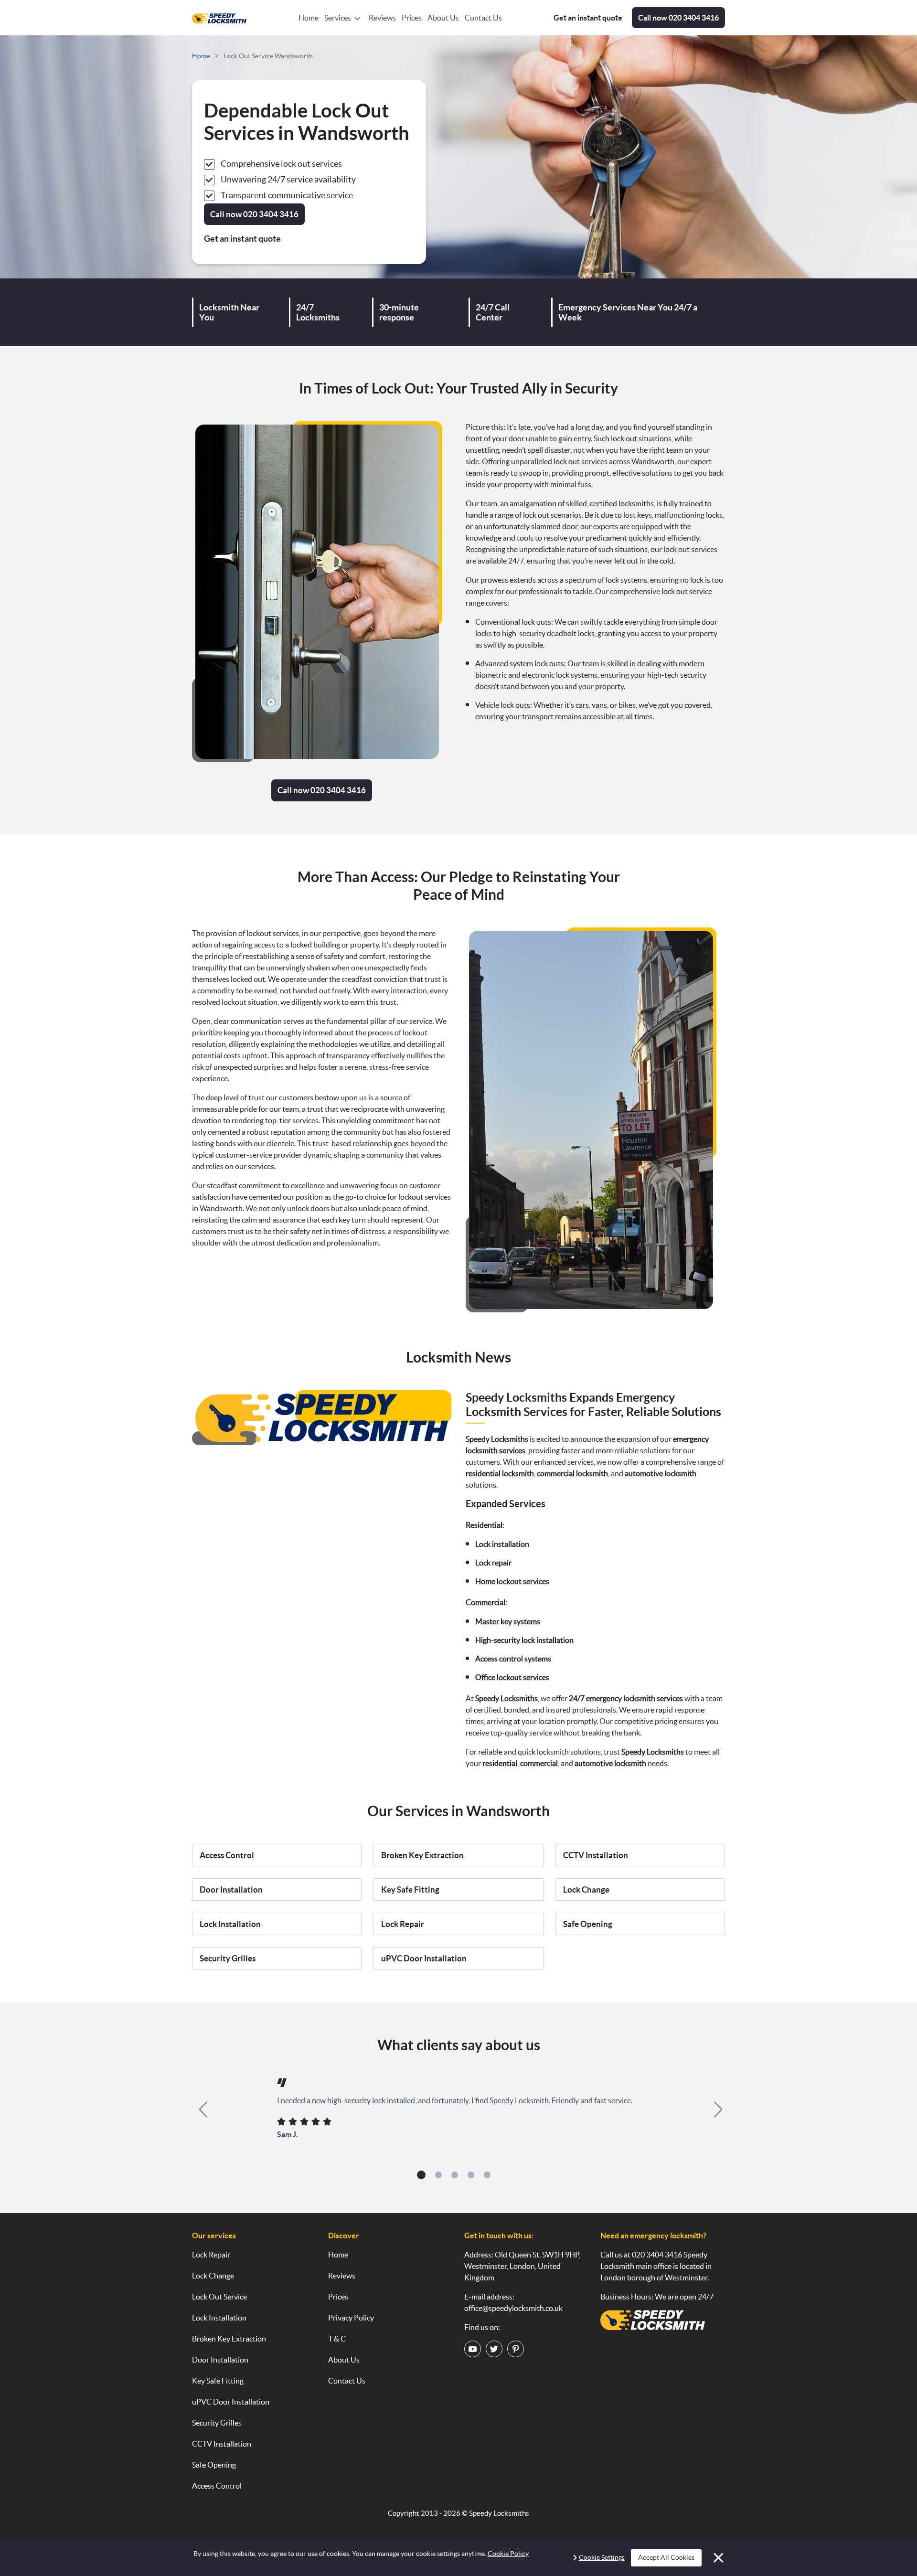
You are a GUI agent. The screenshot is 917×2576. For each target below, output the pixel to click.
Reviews (382, 18)
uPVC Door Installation (424, 1958)
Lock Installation (230, 1924)
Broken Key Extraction (422, 1855)
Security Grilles (228, 1958)
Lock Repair (403, 1924)
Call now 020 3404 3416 (322, 790)
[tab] (421, 2175)
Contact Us (483, 18)
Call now (678, 18)
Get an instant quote (588, 18)
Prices (412, 18)
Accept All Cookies (666, 2557)
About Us (443, 18)
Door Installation (231, 1889)
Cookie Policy (508, 2554)
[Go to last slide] (198, 2109)
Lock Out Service (219, 2297)
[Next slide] (719, 2109)
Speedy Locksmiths (499, 2513)
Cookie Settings (602, 2557)
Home (309, 18)
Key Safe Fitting (410, 1889)
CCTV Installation (596, 1855)
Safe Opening (588, 1924)
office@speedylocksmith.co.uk (513, 2308)
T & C (337, 2339)
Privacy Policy (351, 2318)
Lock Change (586, 1889)
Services (338, 18)
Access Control (227, 1855)
